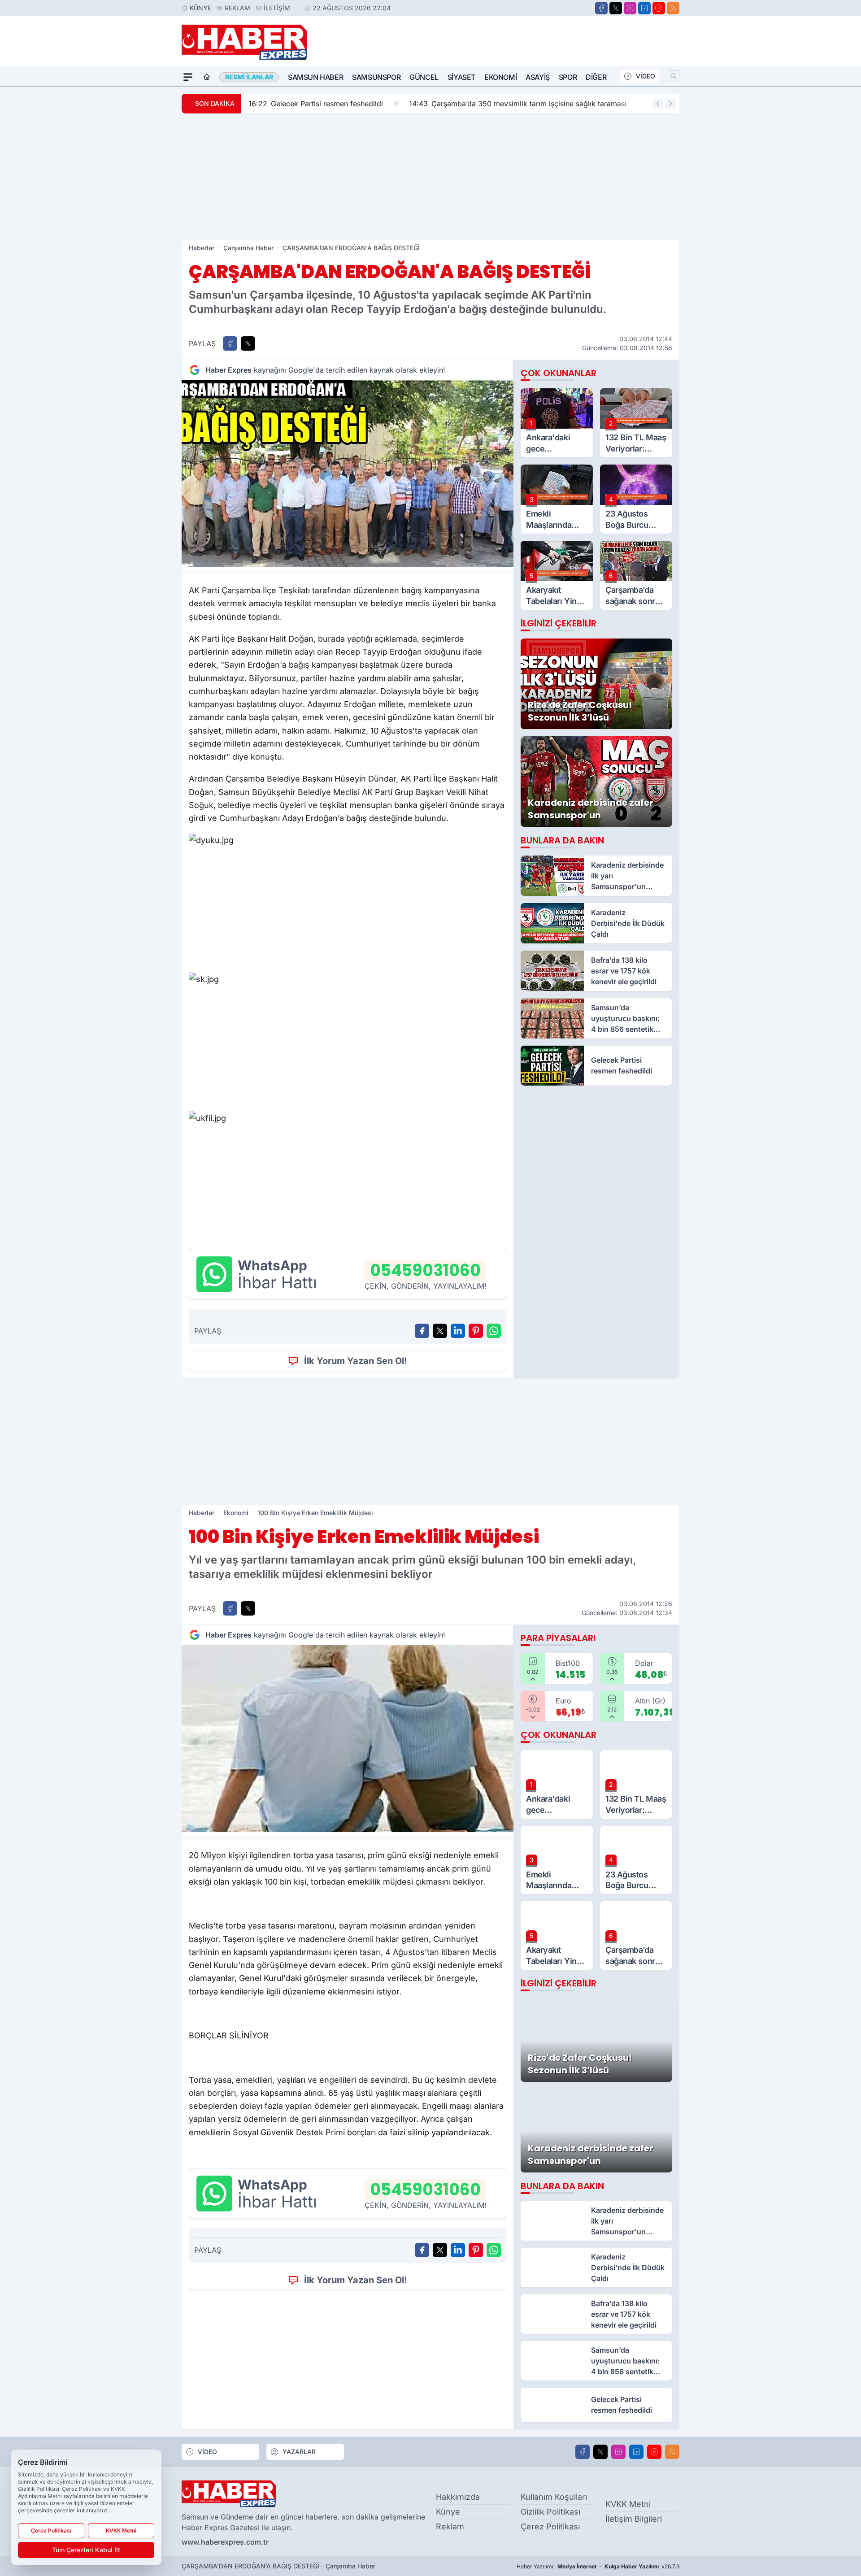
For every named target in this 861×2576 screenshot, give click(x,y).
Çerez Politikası (550, 2526)
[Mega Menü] (188, 77)
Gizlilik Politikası (550, 2512)
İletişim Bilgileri (634, 2519)
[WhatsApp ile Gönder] (494, 1331)
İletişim (277, 8)
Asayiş (538, 77)
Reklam (237, 8)
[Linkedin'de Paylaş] (458, 1331)
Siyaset (461, 77)
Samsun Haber (315, 77)
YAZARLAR (299, 2452)
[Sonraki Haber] (670, 104)
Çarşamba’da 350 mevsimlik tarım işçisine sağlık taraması (518, 104)
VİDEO (646, 76)
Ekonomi (500, 77)
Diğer (596, 77)
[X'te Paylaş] (248, 343)
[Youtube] (659, 8)
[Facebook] (601, 8)
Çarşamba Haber (248, 248)
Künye (200, 8)
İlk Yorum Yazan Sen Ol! (356, 1361)
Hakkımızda (458, 2497)
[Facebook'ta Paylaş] (230, 343)
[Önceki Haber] (658, 104)
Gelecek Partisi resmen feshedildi (316, 104)
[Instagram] (630, 8)
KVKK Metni (628, 2504)
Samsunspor (376, 77)
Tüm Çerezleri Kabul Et (86, 2550)
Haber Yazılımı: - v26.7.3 (598, 2566)
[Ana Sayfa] (207, 77)
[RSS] (673, 8)
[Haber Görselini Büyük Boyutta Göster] (348, 474)
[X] (616, 8)
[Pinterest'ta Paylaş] (476, 1331)
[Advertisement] (430, 177)
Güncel (424, 77)
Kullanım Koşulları (554, 2497)
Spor (568, 77)
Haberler (202, 248)
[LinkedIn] (644, 8)
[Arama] (674, 76)
